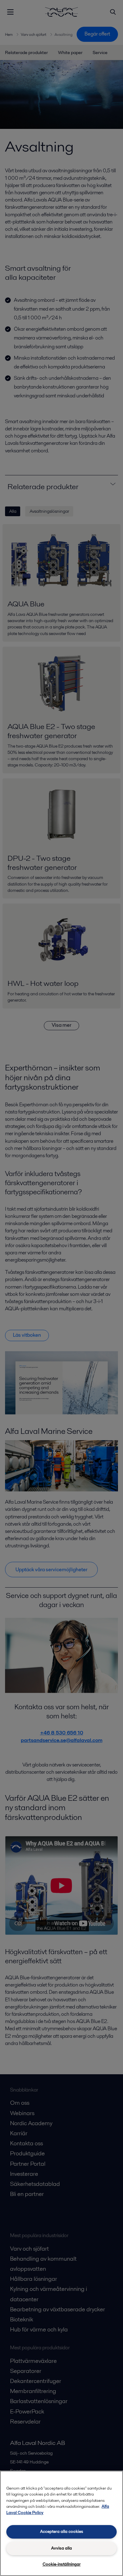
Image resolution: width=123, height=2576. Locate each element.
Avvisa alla (61, 2548)
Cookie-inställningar (62, 2564)
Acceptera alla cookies (62, 2532)
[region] (61, 2523)
